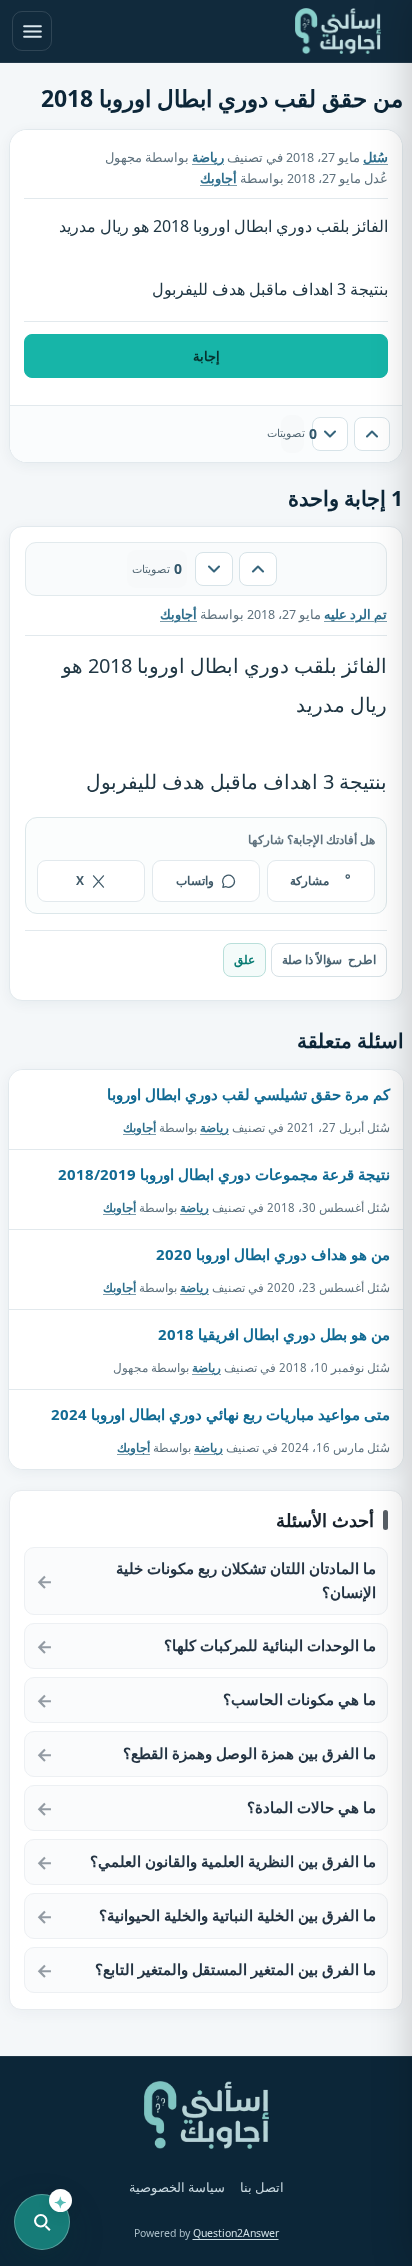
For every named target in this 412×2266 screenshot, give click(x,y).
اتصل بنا (262, 2187)
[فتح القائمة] (32, 31)
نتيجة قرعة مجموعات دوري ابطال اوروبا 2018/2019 (224, 1174)
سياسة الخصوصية (177, 2187)
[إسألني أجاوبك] (338, 31)
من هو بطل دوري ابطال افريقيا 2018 (274, 1334)
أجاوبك (139, 1127)
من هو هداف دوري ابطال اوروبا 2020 (273, 1254)
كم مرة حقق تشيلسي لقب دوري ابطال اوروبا (248, 1094)
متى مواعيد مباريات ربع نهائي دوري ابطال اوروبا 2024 (220, 1414)
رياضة (208, 157)
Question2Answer (236, 2233)
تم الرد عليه (355, 614)
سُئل (375, 157)
